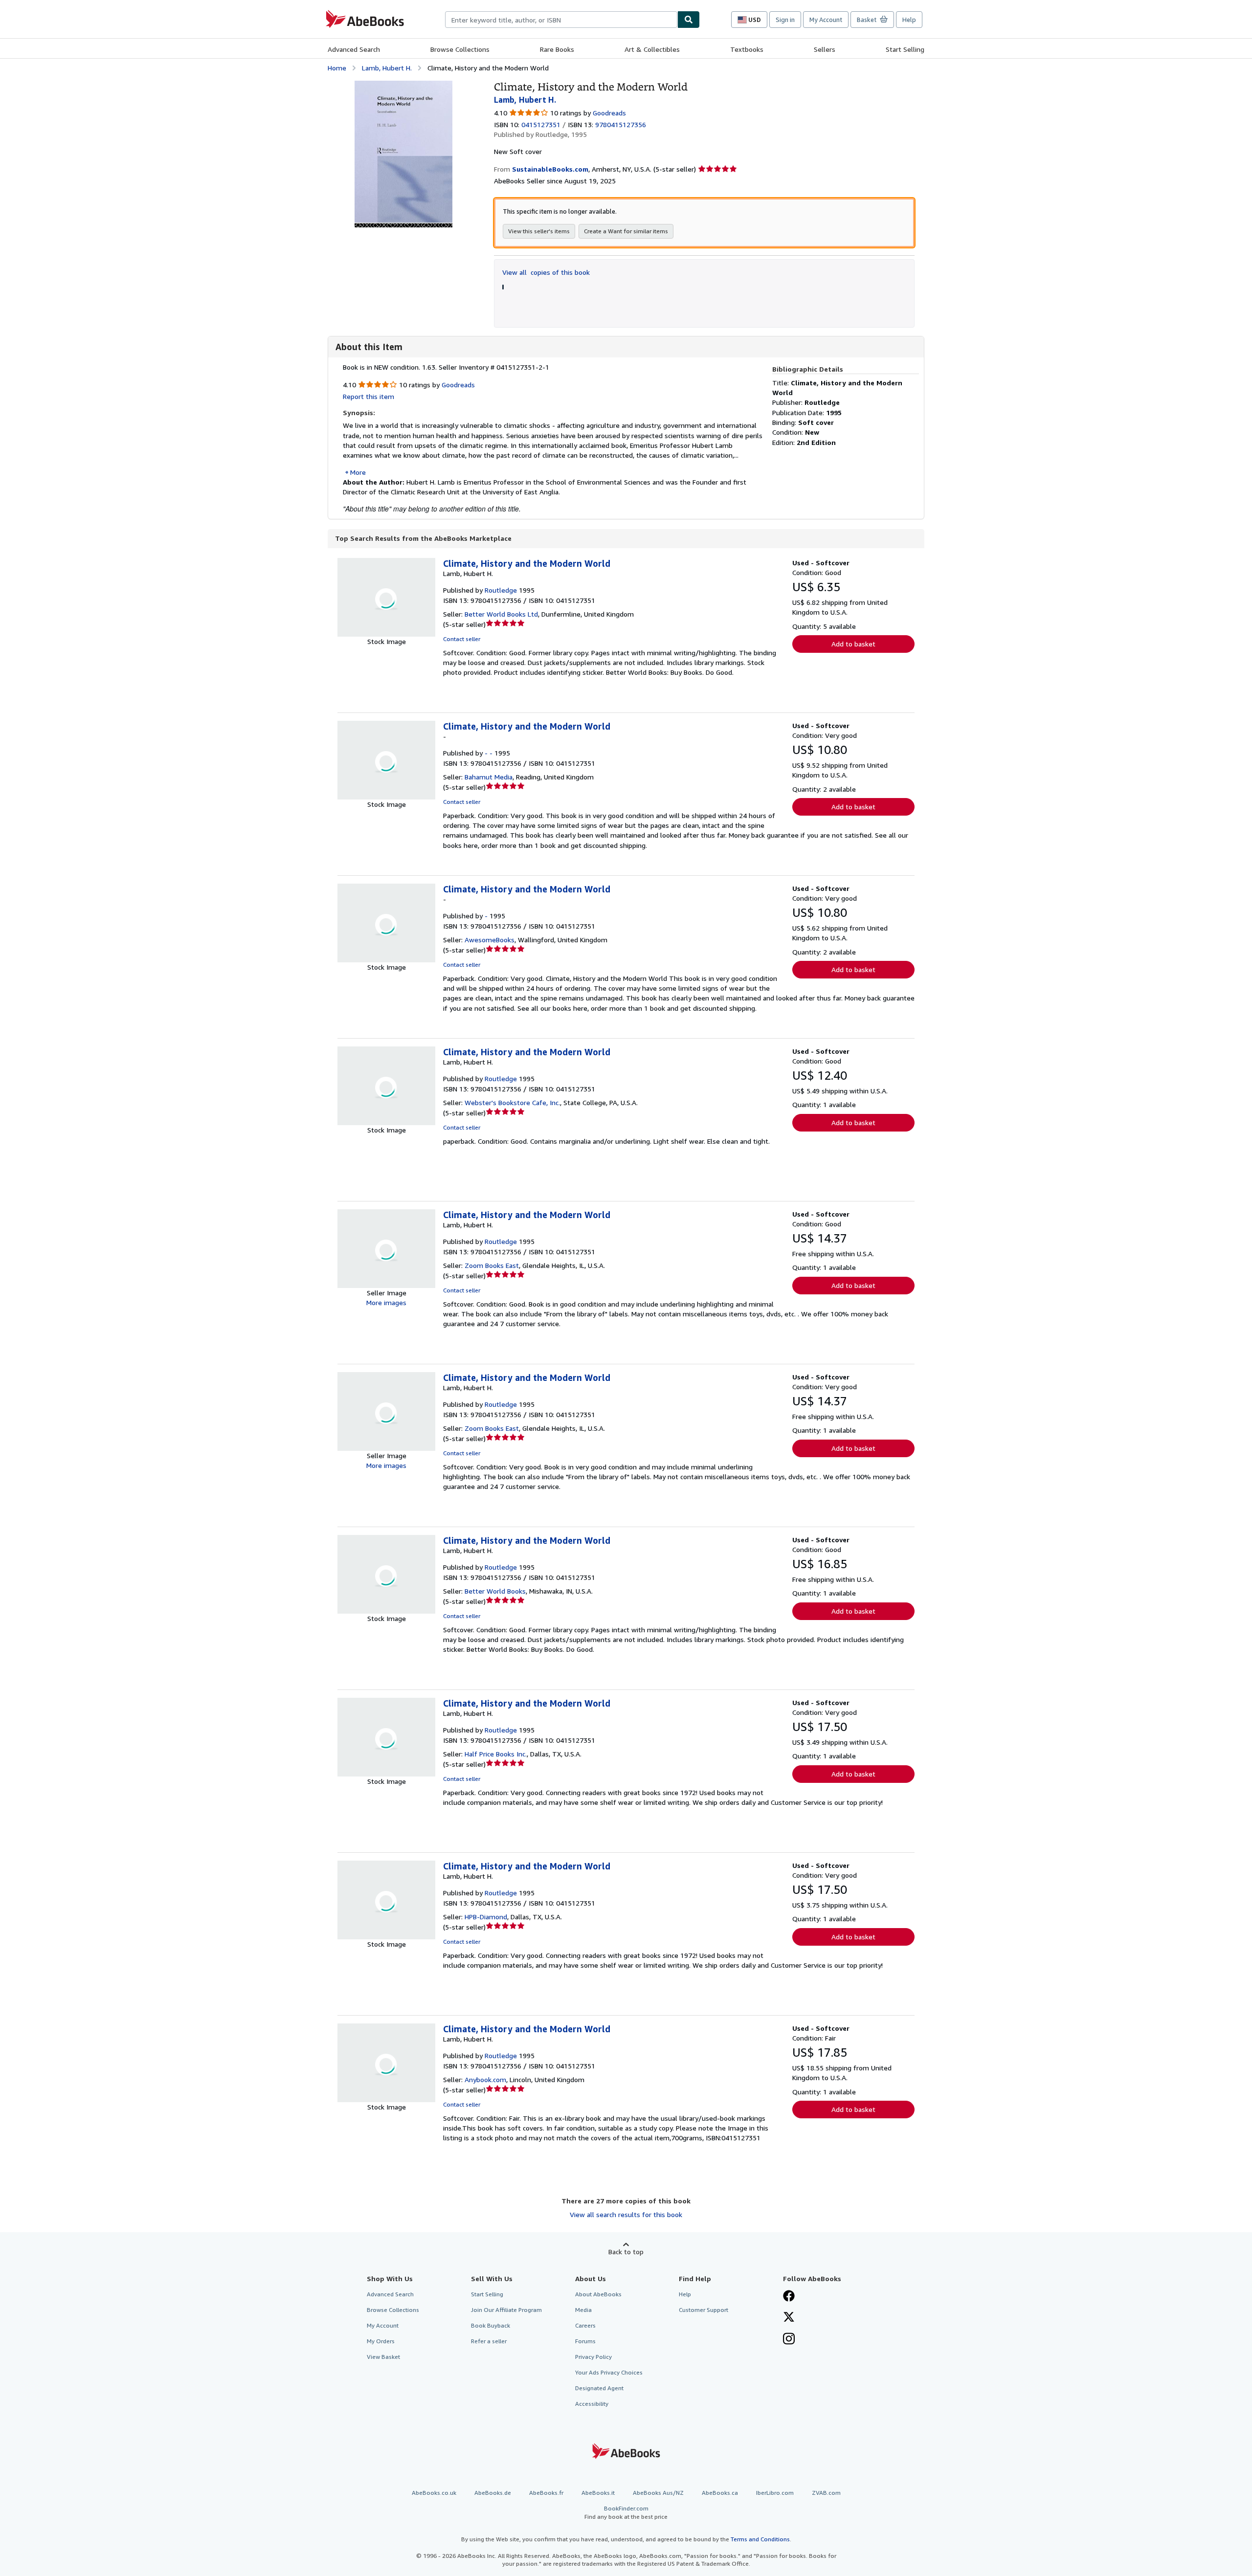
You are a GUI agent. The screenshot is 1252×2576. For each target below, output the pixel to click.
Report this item (369, 396)
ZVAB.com (826, 2493)
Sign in (785, 20)
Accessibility (592, 2404)
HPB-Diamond (486, 1917)
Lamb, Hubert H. (387, 68)
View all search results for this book (626, 2214)
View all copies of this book (546, 272)
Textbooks (747, 49)
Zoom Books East (492, 1265)
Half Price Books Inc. (496, 1754)
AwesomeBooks (490, 940)
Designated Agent (599, 2388)
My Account (826, 20)
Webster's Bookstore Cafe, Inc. (512, 1102)
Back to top (626, 2252)
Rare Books (557, 49)
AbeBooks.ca (720, 2493)
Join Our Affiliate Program (506, 2310)
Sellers (825, 49)
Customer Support (704, 2310)
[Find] (689, 20)
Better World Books (495, 1591)
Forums (585, 2341)
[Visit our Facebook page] (789, 2297)
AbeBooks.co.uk (434, 2493)
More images (386, 1302)
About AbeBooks (598, 2294)
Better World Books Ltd (501, 614)
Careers (585, 2325)
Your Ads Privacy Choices (609, 2372)
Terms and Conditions (760, 2539)
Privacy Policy (593, 2357)
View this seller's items (539, 231)
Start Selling (905, 49)
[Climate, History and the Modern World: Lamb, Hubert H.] (403, 85)
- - (489, 753)
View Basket (383, 2357)
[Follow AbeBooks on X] (789, 2318)
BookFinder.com (626, 2512)
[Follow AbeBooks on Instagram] (789, 2340)
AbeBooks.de (493, 2493)
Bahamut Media (489, 777)
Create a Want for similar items (626, 231)
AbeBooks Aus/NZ (658, 2493)
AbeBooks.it (598, 2493)
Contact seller (462, 639)
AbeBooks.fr (546, 2493)
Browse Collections (460, 49)
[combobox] (561, 20)
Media (583, 2310)
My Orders (381, 2341)
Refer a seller (489, 2341)
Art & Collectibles (652, 49)
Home (337, 68)
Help (909, 20)
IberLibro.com (775, 2493)
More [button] (358, 472)
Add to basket (853, 644)
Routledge (501, 590)
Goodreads (609, 113)
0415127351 (541, 124)
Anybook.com (485, 2079)
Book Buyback (491, 2325)
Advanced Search (354, 49)
